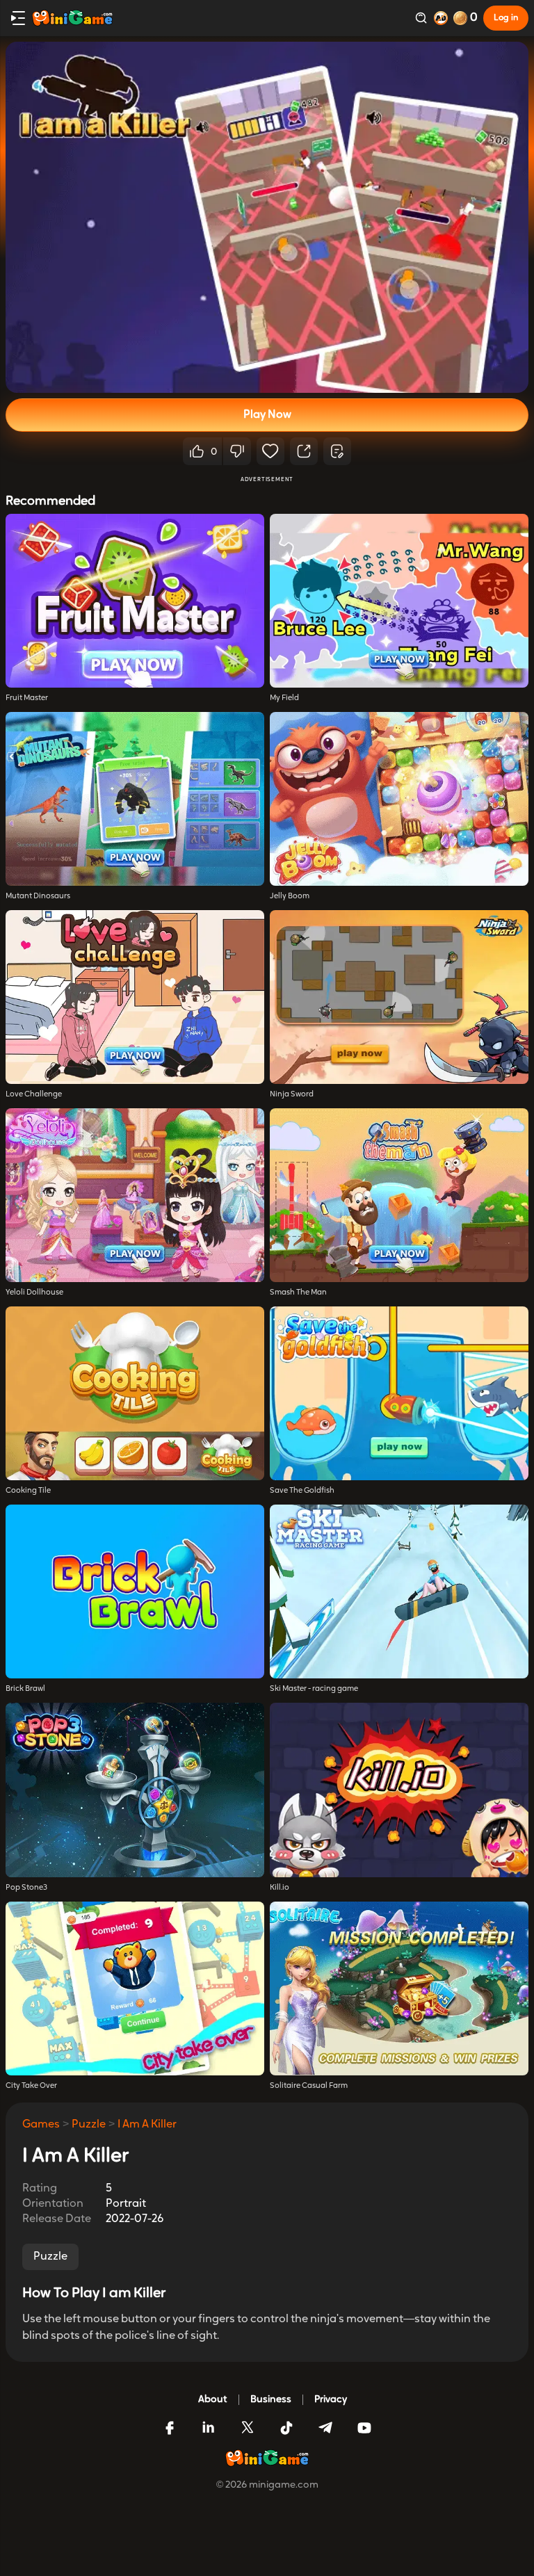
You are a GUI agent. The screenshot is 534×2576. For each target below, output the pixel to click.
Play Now (267, 415)
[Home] (72, 18)
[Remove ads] (441, 18)
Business (271, 2400)
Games (41, 2125)
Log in (506, 18)
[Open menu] (18, 18)
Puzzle (89, 2125)
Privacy (331, 2400)
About (213, 2400)
